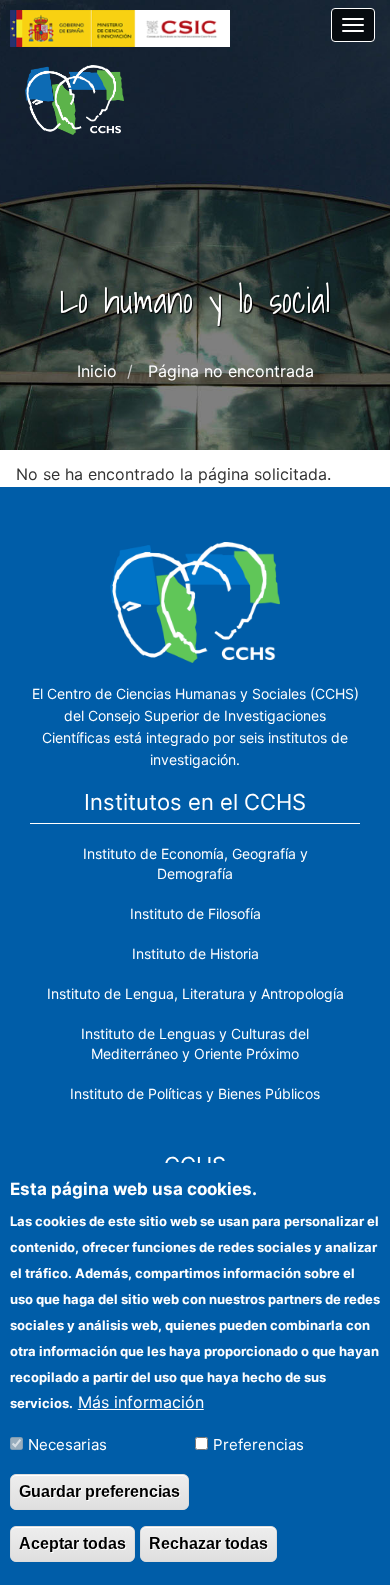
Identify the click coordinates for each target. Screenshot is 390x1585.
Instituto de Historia (195, 953)
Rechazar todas (208, 1543)
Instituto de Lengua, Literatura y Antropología (195, 993)
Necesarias (67, 1444)
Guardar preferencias (99, 1491)
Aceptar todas (72, 1543)
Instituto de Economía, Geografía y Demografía (195, 863)
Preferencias (258, 1444)
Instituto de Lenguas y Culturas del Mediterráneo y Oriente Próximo (195, 1043)
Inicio (97, 371)
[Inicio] (74, 100)
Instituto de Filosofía (195, 913)
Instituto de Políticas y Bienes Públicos (195, 1093)
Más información (141, 1402)
